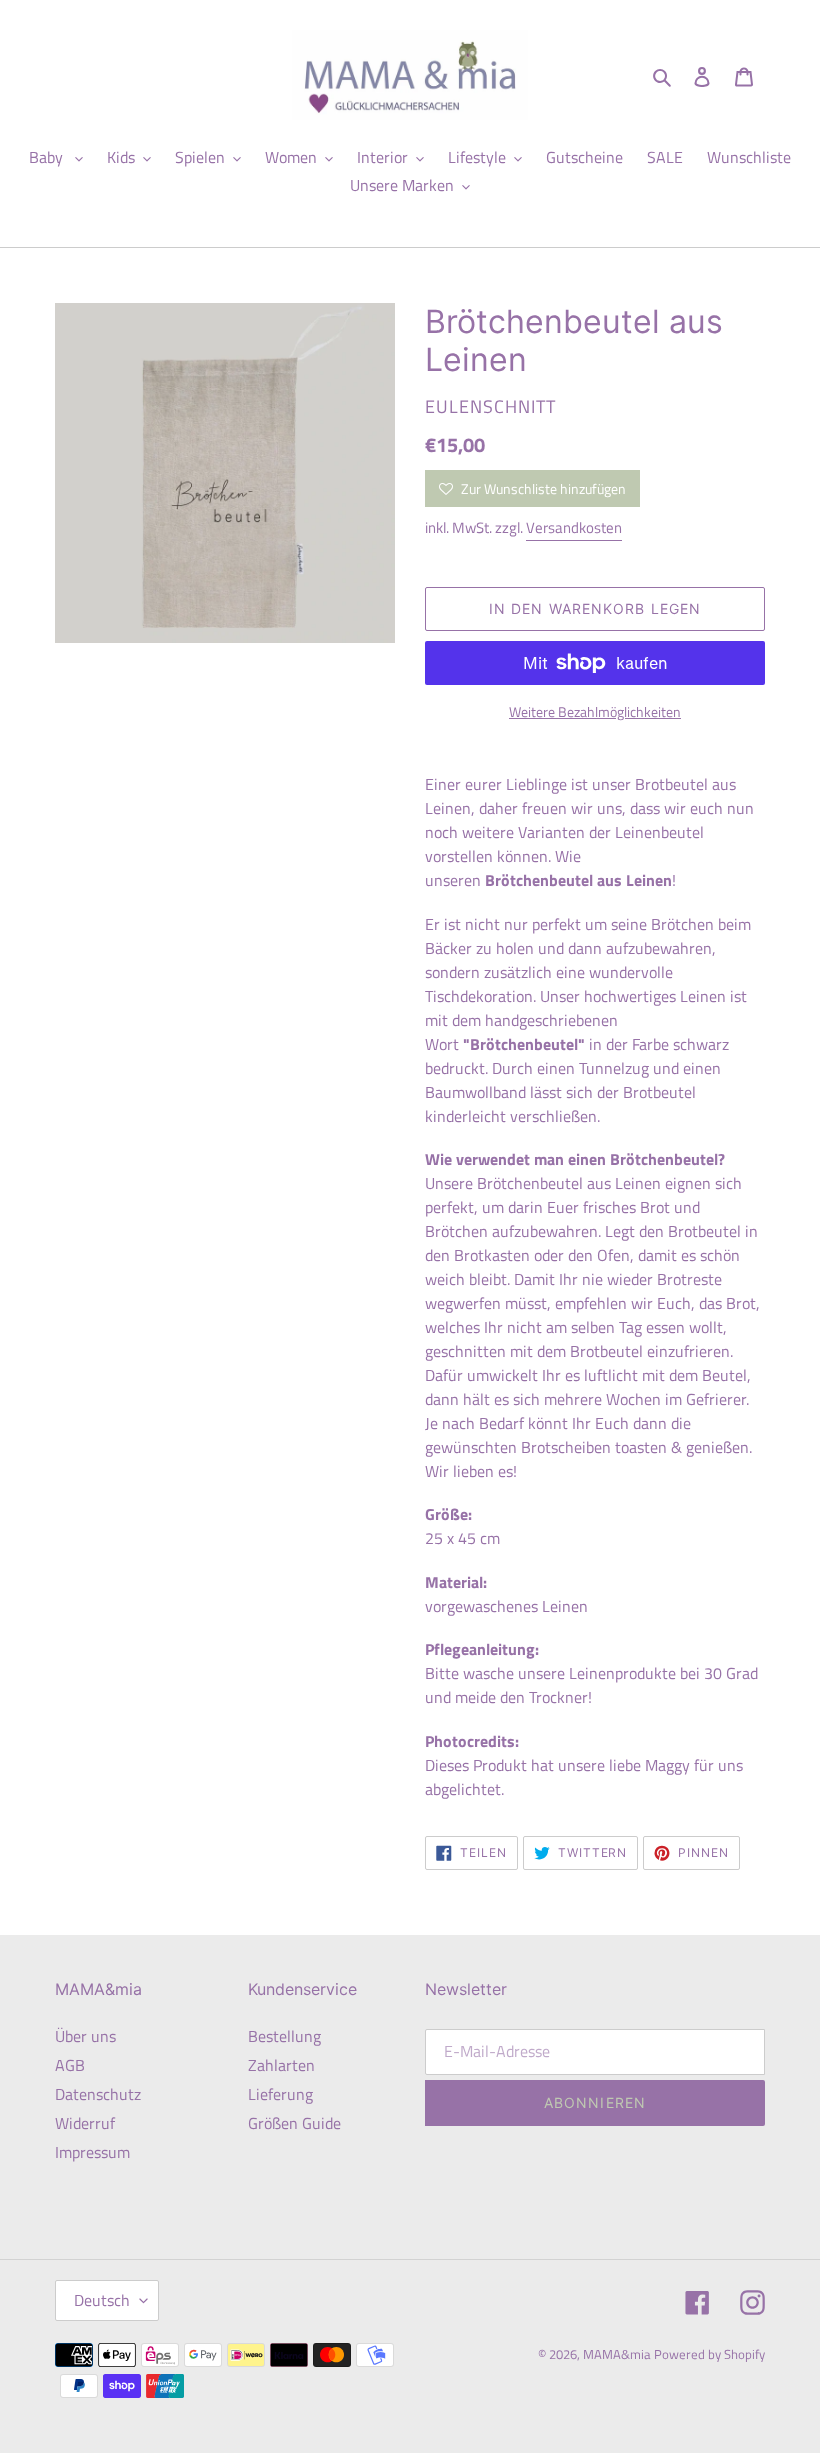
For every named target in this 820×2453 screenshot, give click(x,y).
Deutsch (102, 2300)
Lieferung (280, 2094)
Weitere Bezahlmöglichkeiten (595, 711)
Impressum (92, 2152)
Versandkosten (574, 527)
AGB (70, 2065)
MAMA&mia (618, 2354)
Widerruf (85, 2123)
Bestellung (284, 2036)
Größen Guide (294, 2123)
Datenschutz (98, 2094)
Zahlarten (281, 2065)
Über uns (85, 2036)
